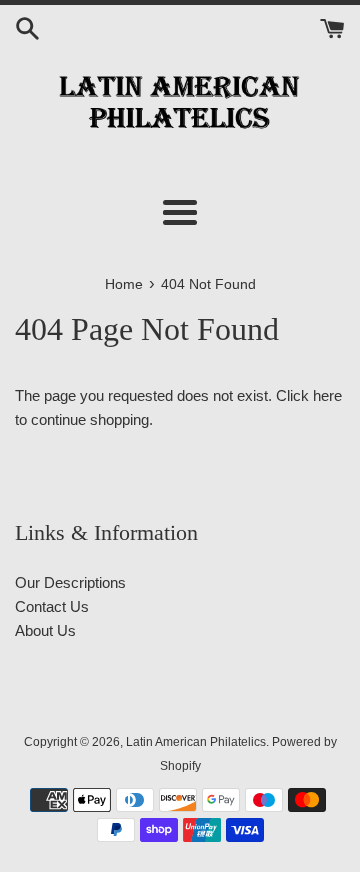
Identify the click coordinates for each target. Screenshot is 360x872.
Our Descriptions (70, 582)
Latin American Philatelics (196, 742)
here (327, 395)
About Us (45, 630)
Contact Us (52, 606)
